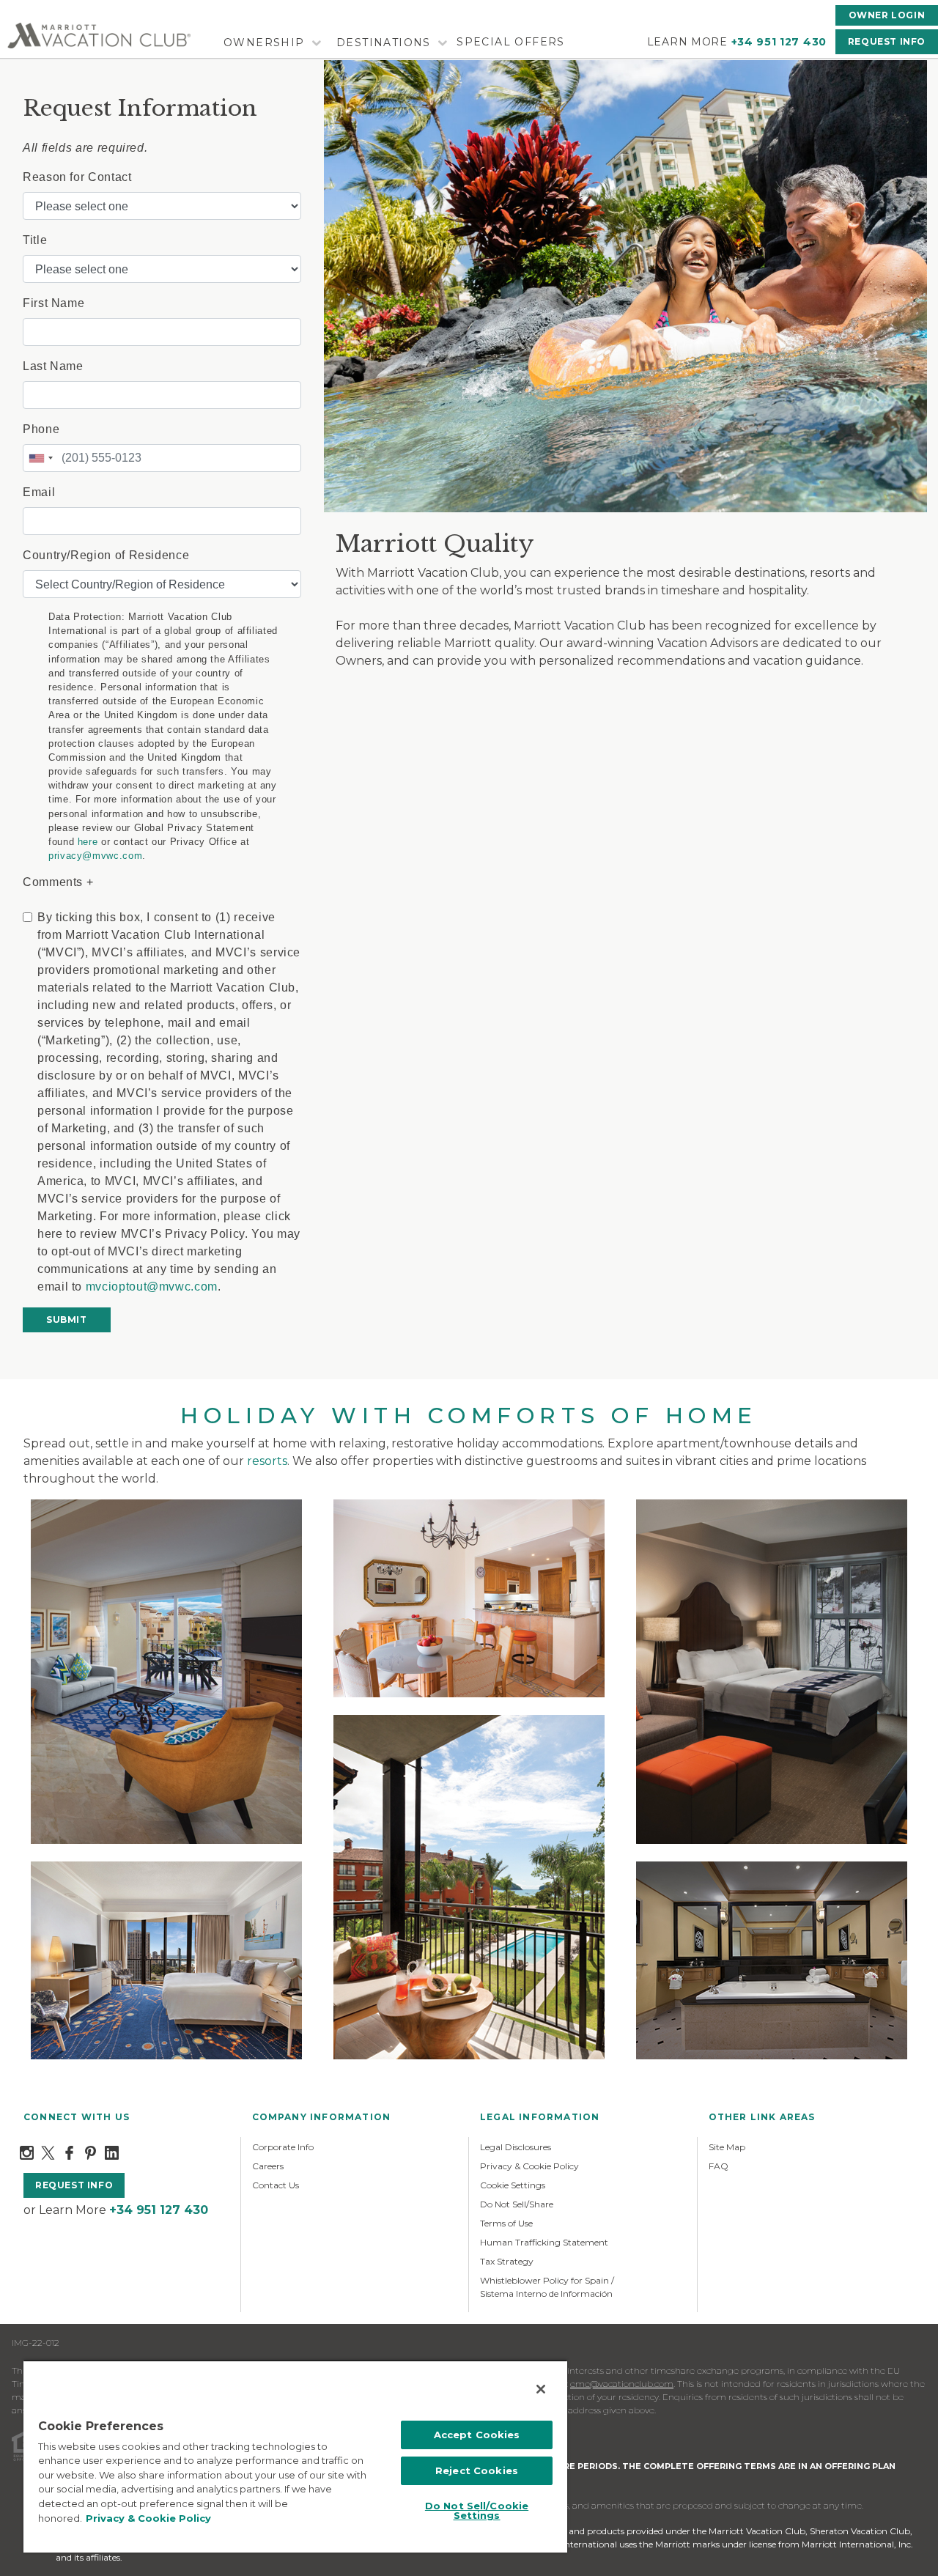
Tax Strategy (507, 2261)
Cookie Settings (513, 2185)
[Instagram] (27, 2152)
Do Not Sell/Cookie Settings (477, 2510)
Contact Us (276, 2185)
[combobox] (40, 458)
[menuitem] (270, 43)
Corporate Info (283, 2147)
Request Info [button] (887, 41)
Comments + (58, 882)
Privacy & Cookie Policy (529, 2166)
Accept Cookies (477, 2435)
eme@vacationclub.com (622, 2384)
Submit (67, 1320)
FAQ (719, 2166)
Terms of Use (506, 2223)
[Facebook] (69, 2152)
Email (39, 492)
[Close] (541, 2389)
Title (35, 240)
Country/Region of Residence (106, 555)
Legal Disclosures (516, 2147)
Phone (41, 429)
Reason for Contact (77, 177)
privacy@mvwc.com (95, 856)
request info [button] (74, 2185)
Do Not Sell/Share (517, 2204)
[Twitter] (48, 2152)
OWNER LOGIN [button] (887, 15)
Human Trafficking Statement (544, 2242)
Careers (268, 2166)
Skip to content (53, 8)
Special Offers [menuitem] (511, 42)
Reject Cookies (477, 2470)
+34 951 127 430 (779, 42)
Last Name (53, 366)
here (88, 842)
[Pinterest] (91, 2152)
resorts (267, 1461)
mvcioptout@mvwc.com (152, 1287)
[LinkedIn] (112, 2152)
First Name (53, 303)
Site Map (727, 2147)
